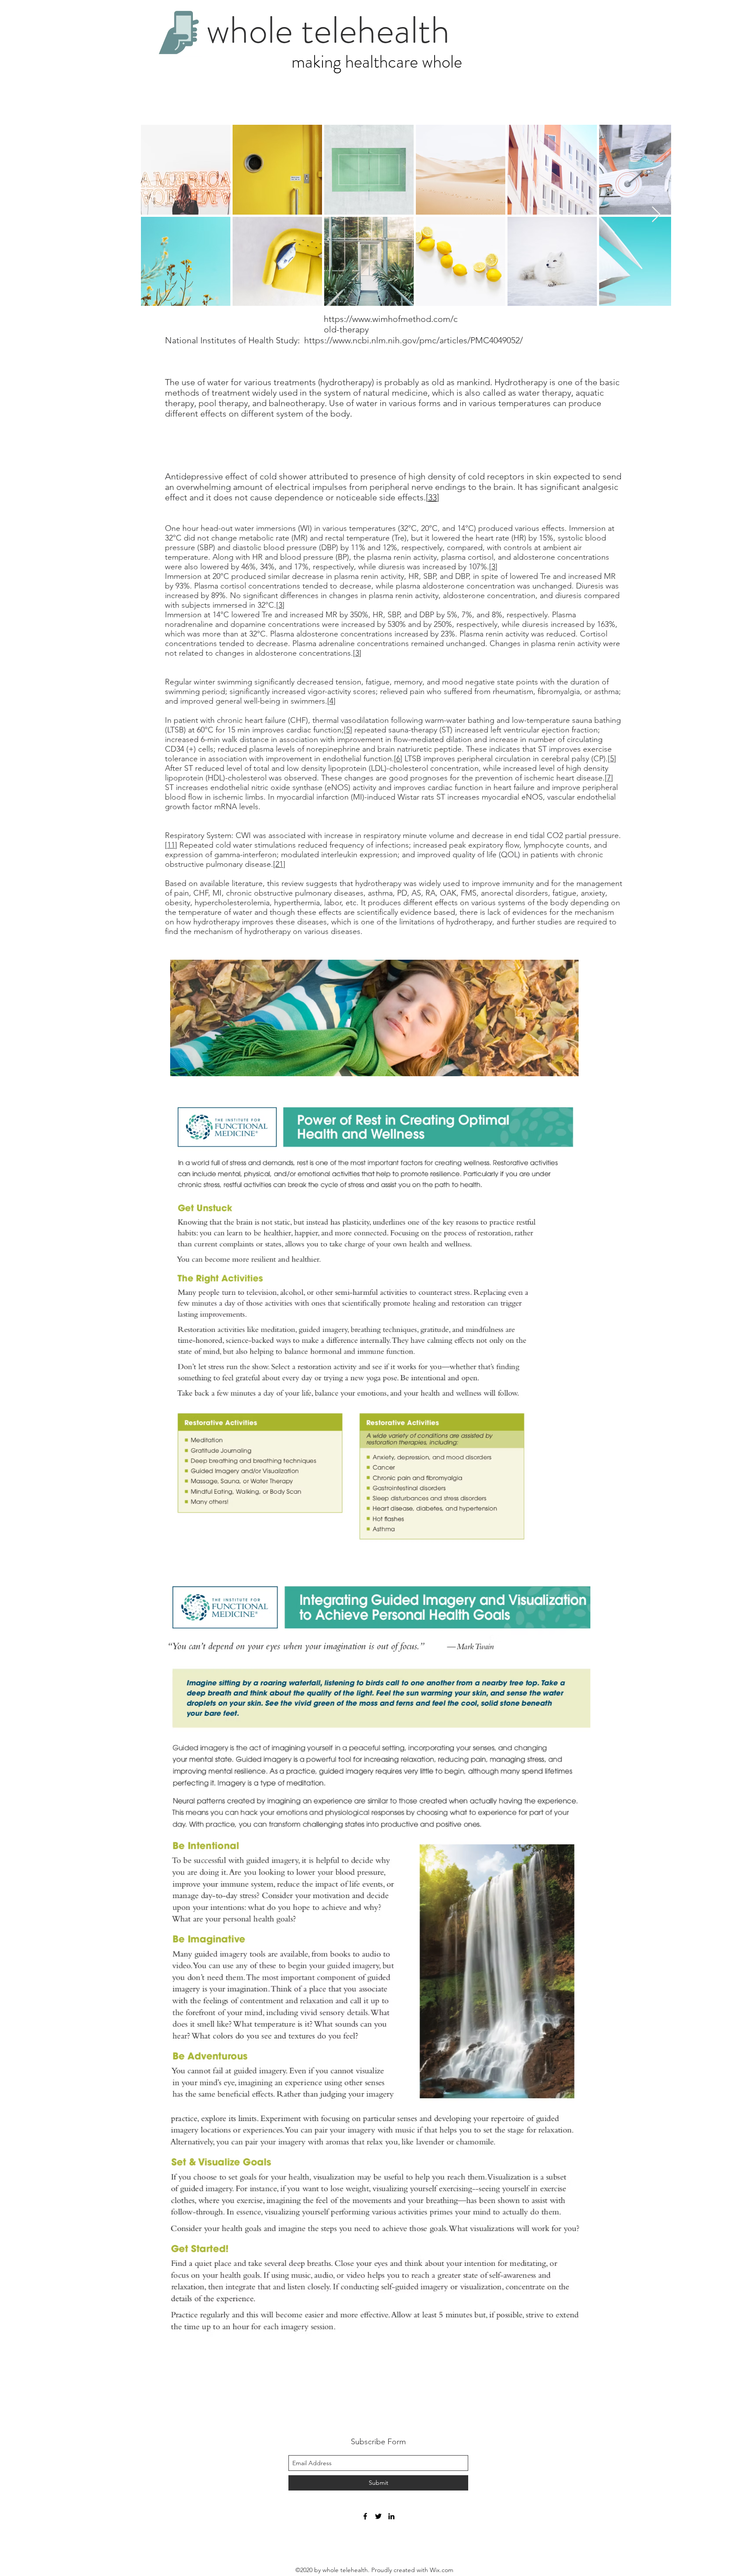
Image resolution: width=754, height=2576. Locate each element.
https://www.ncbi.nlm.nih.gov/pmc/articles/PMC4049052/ (413, 340)
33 (432, 497)
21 (279, 864)
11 (171, 845)
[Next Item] (656, 215)
